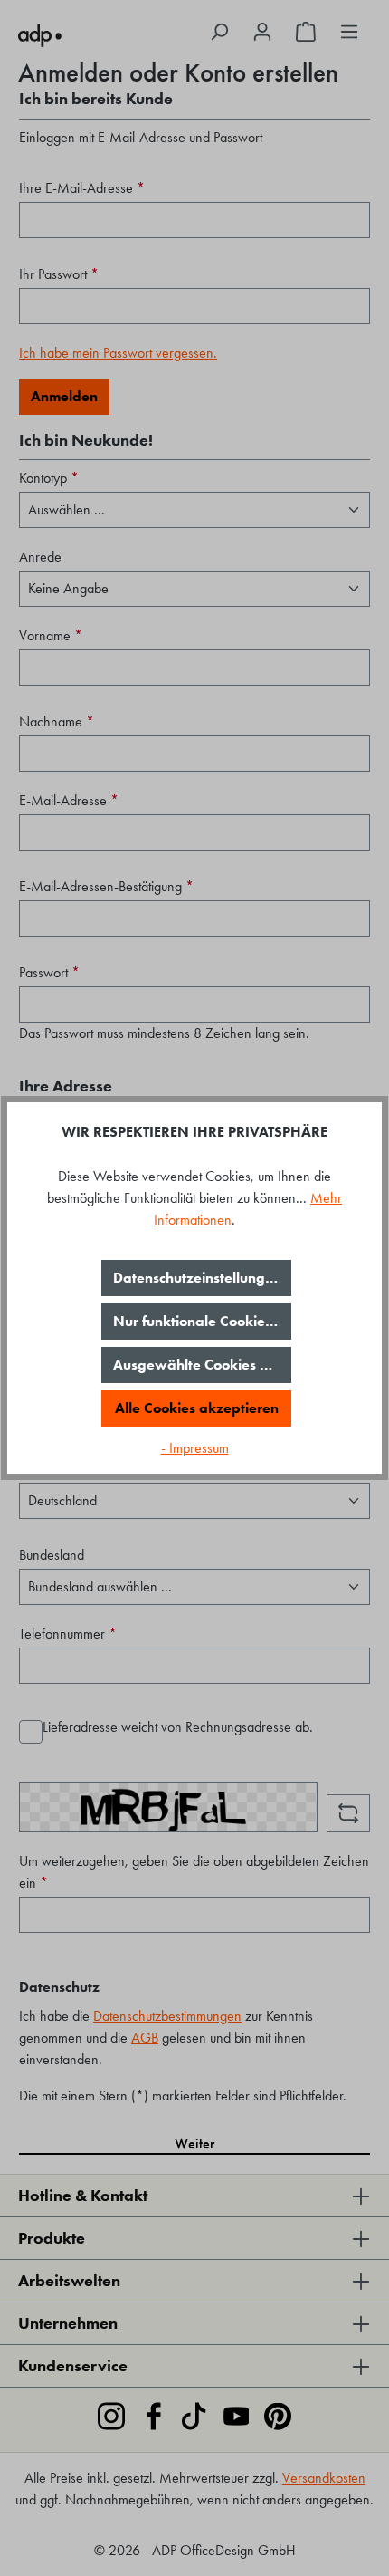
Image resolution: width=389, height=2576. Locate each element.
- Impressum (195, 1448)
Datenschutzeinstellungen (197, 1278)
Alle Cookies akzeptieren (197, 1408)
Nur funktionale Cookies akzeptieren (202, 1321)
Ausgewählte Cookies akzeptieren (202, 1365)
